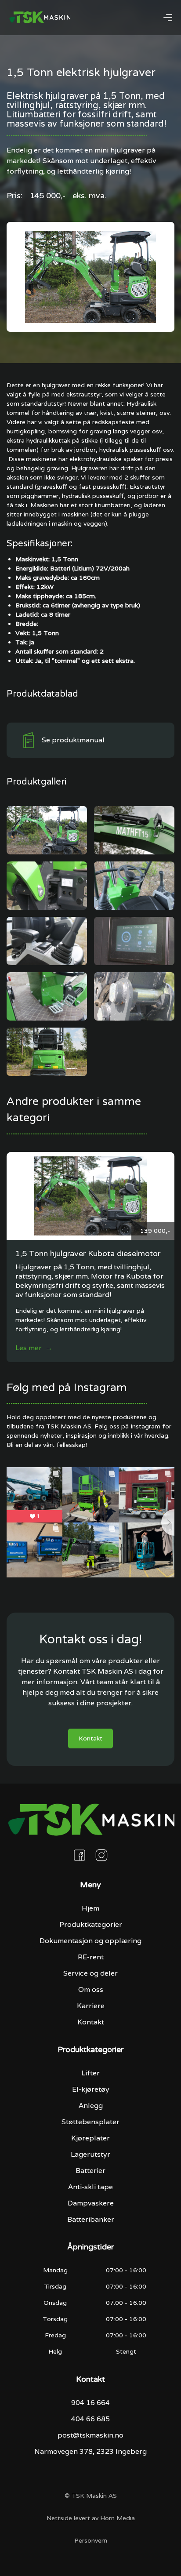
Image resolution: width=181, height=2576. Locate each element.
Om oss (91, 1989)
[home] (40, 18)
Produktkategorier (91, 1924)
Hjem (90, 1908)
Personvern (91, 2540)
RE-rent (91, 1957)
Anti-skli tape (90, 2187)
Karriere (91, 2006)
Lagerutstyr (90, 2154)
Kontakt (90, 1738)
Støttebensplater (90, 2122)
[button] (168, 18)
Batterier (90, 2171)
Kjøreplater (90, 2138)
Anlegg (91, 2105)
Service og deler (90, 1973)
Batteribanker (91, 2219)
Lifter (90, 2073)
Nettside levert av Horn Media (91, 2518)
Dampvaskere (91, 2203)
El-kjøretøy (91, 2089)
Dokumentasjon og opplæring (90, 1941)
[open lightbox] (47, 830)
